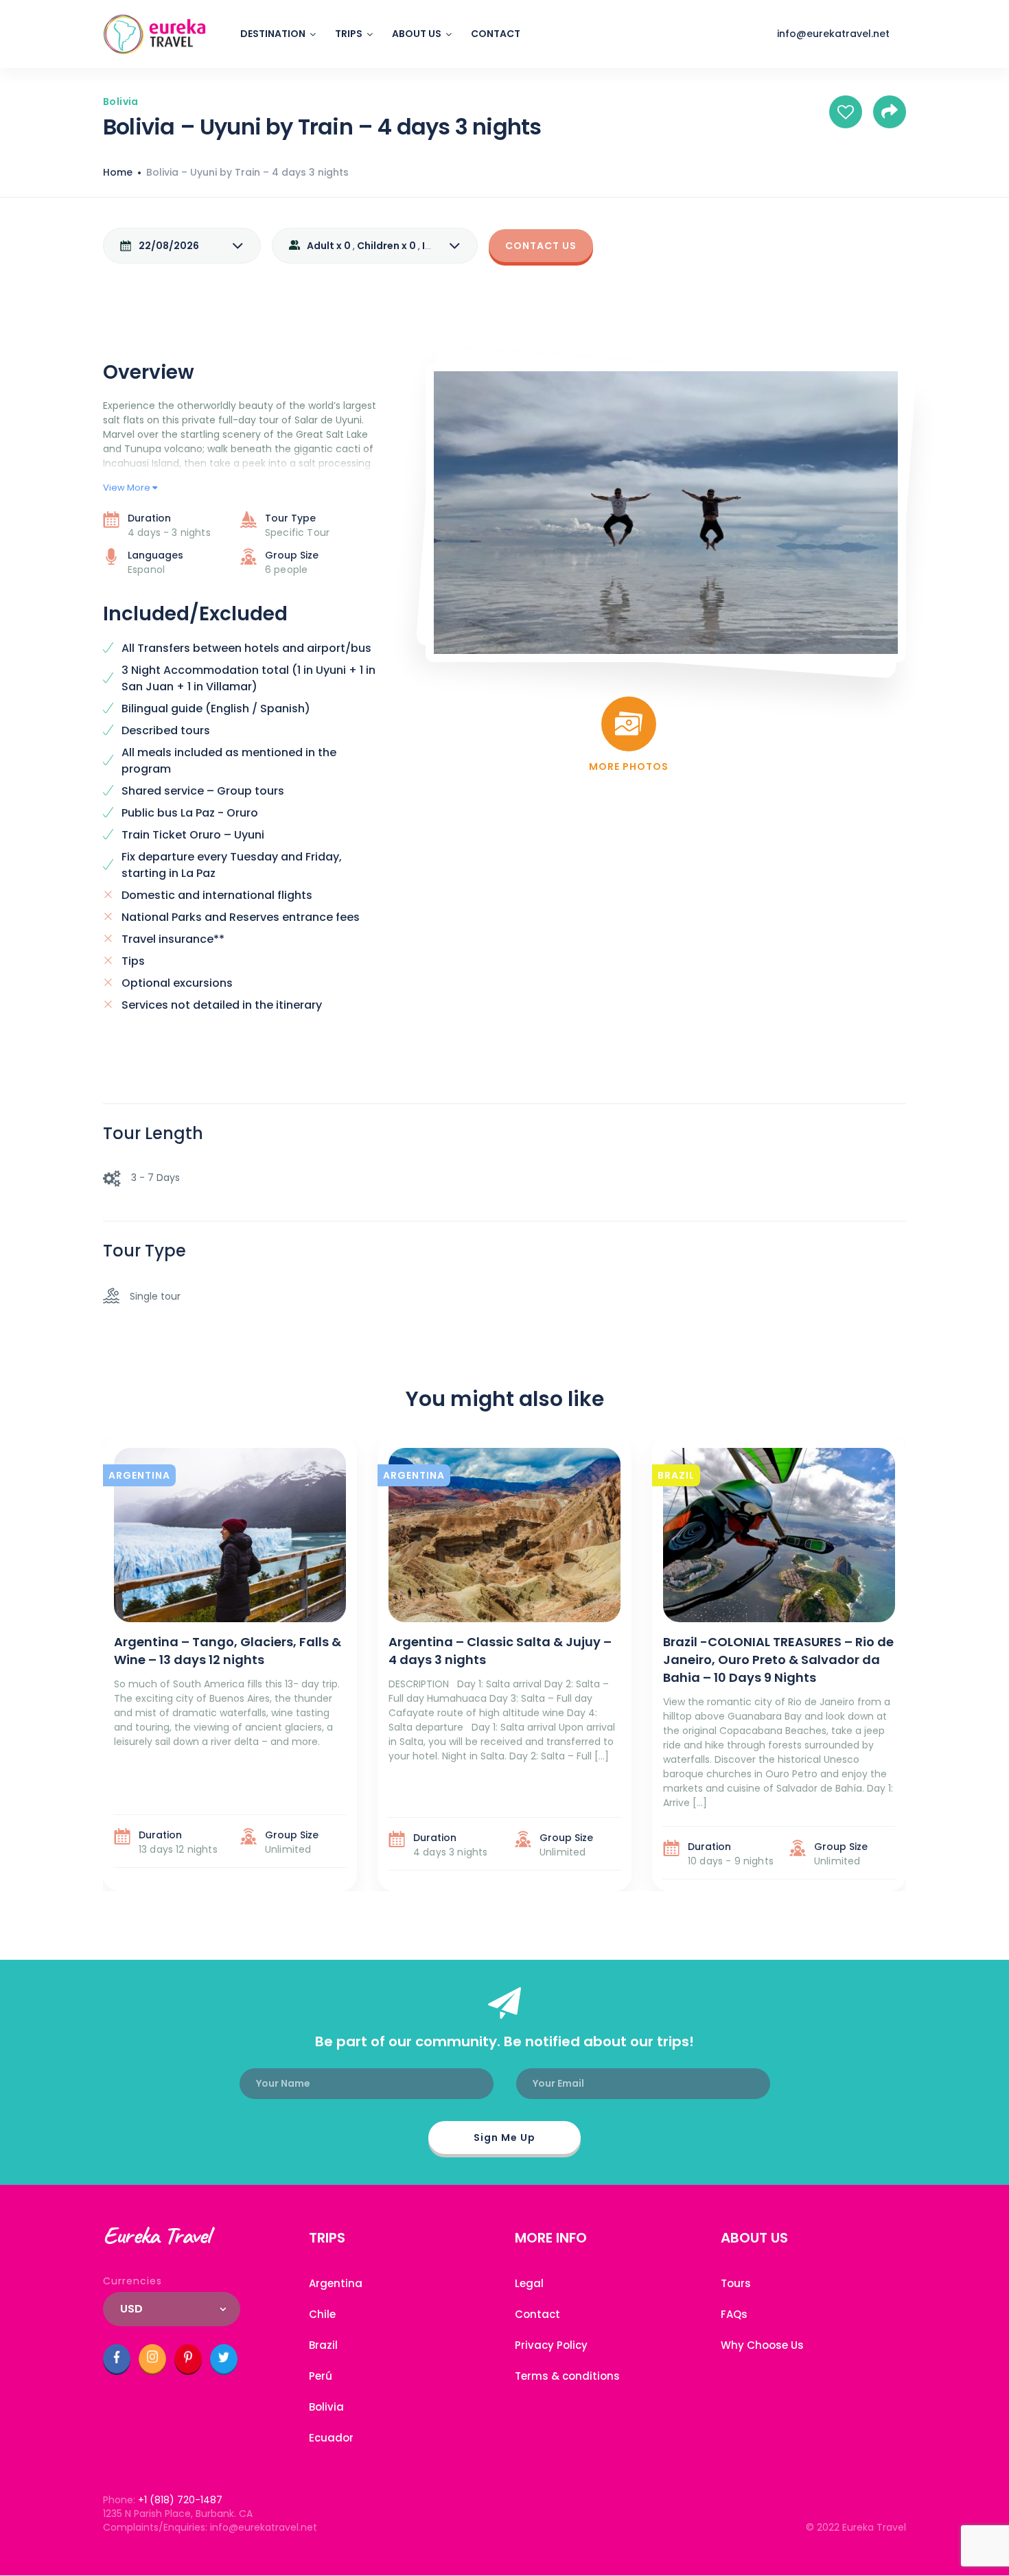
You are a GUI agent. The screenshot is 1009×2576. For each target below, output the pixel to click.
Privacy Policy (551, 2345)
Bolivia (326, 2407)
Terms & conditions (567, 2376)
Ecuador (331, 2438)
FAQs (734, 2314)
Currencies (132, 2281)
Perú (321, 2376)
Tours (736, 2283)
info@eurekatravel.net (833, 34)
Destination (273, 34)
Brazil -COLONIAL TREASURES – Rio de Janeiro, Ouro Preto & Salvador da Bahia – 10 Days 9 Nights (778, 1660)
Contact (496, 34)
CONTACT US (541, 246)
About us (417, 34)
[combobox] (172, 2309)
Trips (349, 34)
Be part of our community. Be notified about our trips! (505, 2041)
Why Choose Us (762, 2345)
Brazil (323, 2345)
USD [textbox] (131, 2309)
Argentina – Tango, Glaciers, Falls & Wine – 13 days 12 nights (228, 1651)
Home (118, 172)
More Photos (629, 766)
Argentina (336, 2283)
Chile (322, 2314)
